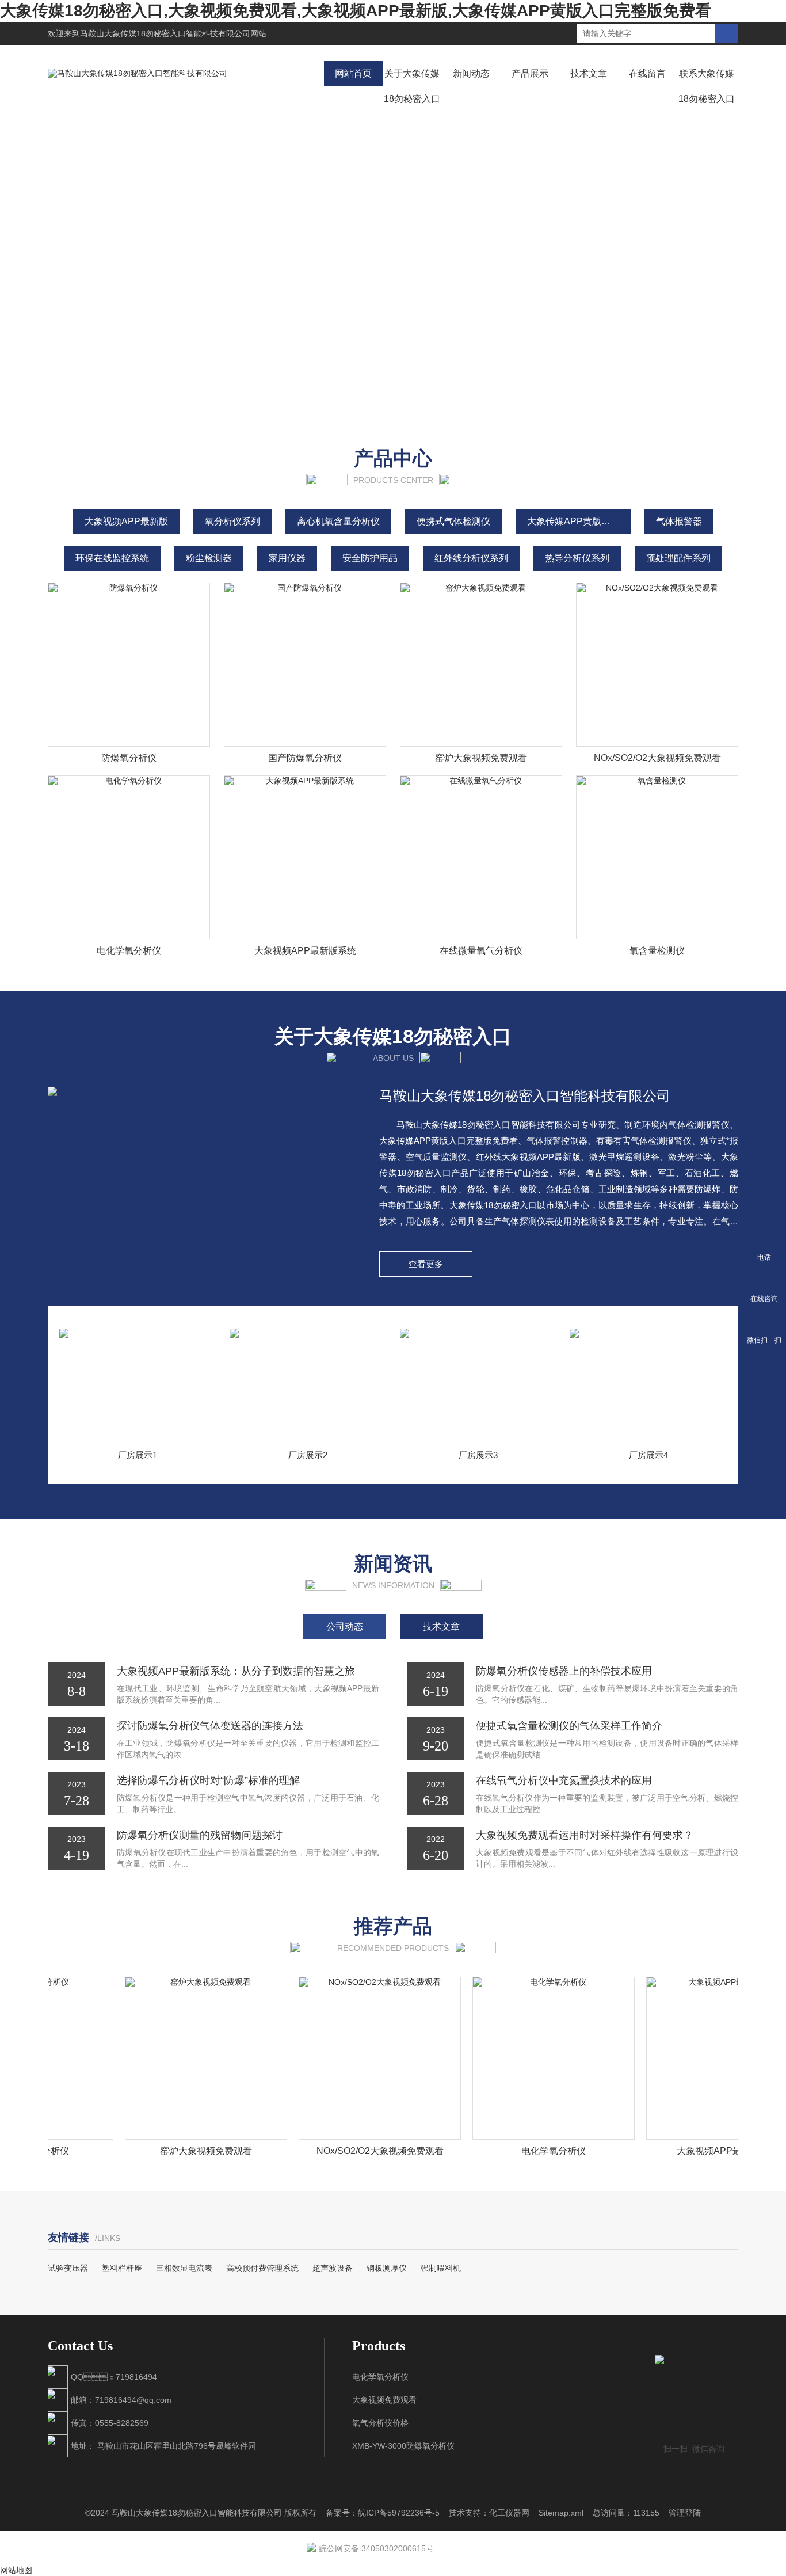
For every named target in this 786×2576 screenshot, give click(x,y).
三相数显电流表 (184, 2268)
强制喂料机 (441, 2268)
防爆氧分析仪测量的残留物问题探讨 (200, 1835)
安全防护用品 (370, 558)
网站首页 (353, 73)
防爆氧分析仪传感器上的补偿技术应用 (564, 1671)
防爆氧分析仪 (129, 758)
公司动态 (345, 1626)
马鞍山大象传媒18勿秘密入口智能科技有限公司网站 (173, 33)
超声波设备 (333, 2268)
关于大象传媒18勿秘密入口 (412, 86)
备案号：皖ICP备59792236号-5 (383, 2513)
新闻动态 (471, 73)
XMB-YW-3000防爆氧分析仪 (403, 2446)
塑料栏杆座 (122, 2268)
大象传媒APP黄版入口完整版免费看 (579, 521)
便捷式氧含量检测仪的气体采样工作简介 (569, 1726)
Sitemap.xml (561, 2513)
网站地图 (16, 2570)
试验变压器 (68, 2268)
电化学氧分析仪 (129, 951)
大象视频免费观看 (384, 2400)
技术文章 (589, 73)
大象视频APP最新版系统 (305, 951)
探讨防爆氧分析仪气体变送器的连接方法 (210, 1726)
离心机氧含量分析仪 (338, 521)
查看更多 (426, 1264)
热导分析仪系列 (577, 558)
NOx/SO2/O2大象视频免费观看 (657, 758)
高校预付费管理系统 (262, 2268)
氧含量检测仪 (657, 951)
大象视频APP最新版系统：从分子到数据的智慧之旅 (236, 1671)
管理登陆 (685, 2513)
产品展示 (530, 73)
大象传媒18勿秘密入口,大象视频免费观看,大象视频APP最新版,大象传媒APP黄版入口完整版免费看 (356, 11)
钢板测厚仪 (387, 2268)
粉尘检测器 (209, 558)
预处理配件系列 (678, 558)
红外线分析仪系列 (471, 558)
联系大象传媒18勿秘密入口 (707, 86)
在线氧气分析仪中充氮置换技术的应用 (564, 1780)
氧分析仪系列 (232, 521)
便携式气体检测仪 (453, 521)
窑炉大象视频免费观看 (481, 758)
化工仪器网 (509, 2513)
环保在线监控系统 (112, 558)
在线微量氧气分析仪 (481, 951)
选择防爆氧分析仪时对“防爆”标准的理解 (208, 1780)
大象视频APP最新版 (126, 521)
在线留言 (647, 73)
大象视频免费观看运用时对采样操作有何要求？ (585, 1835)
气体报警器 (679, 521)
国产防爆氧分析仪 (305, 758)
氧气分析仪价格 (380, 2423)
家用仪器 (287, 558)
